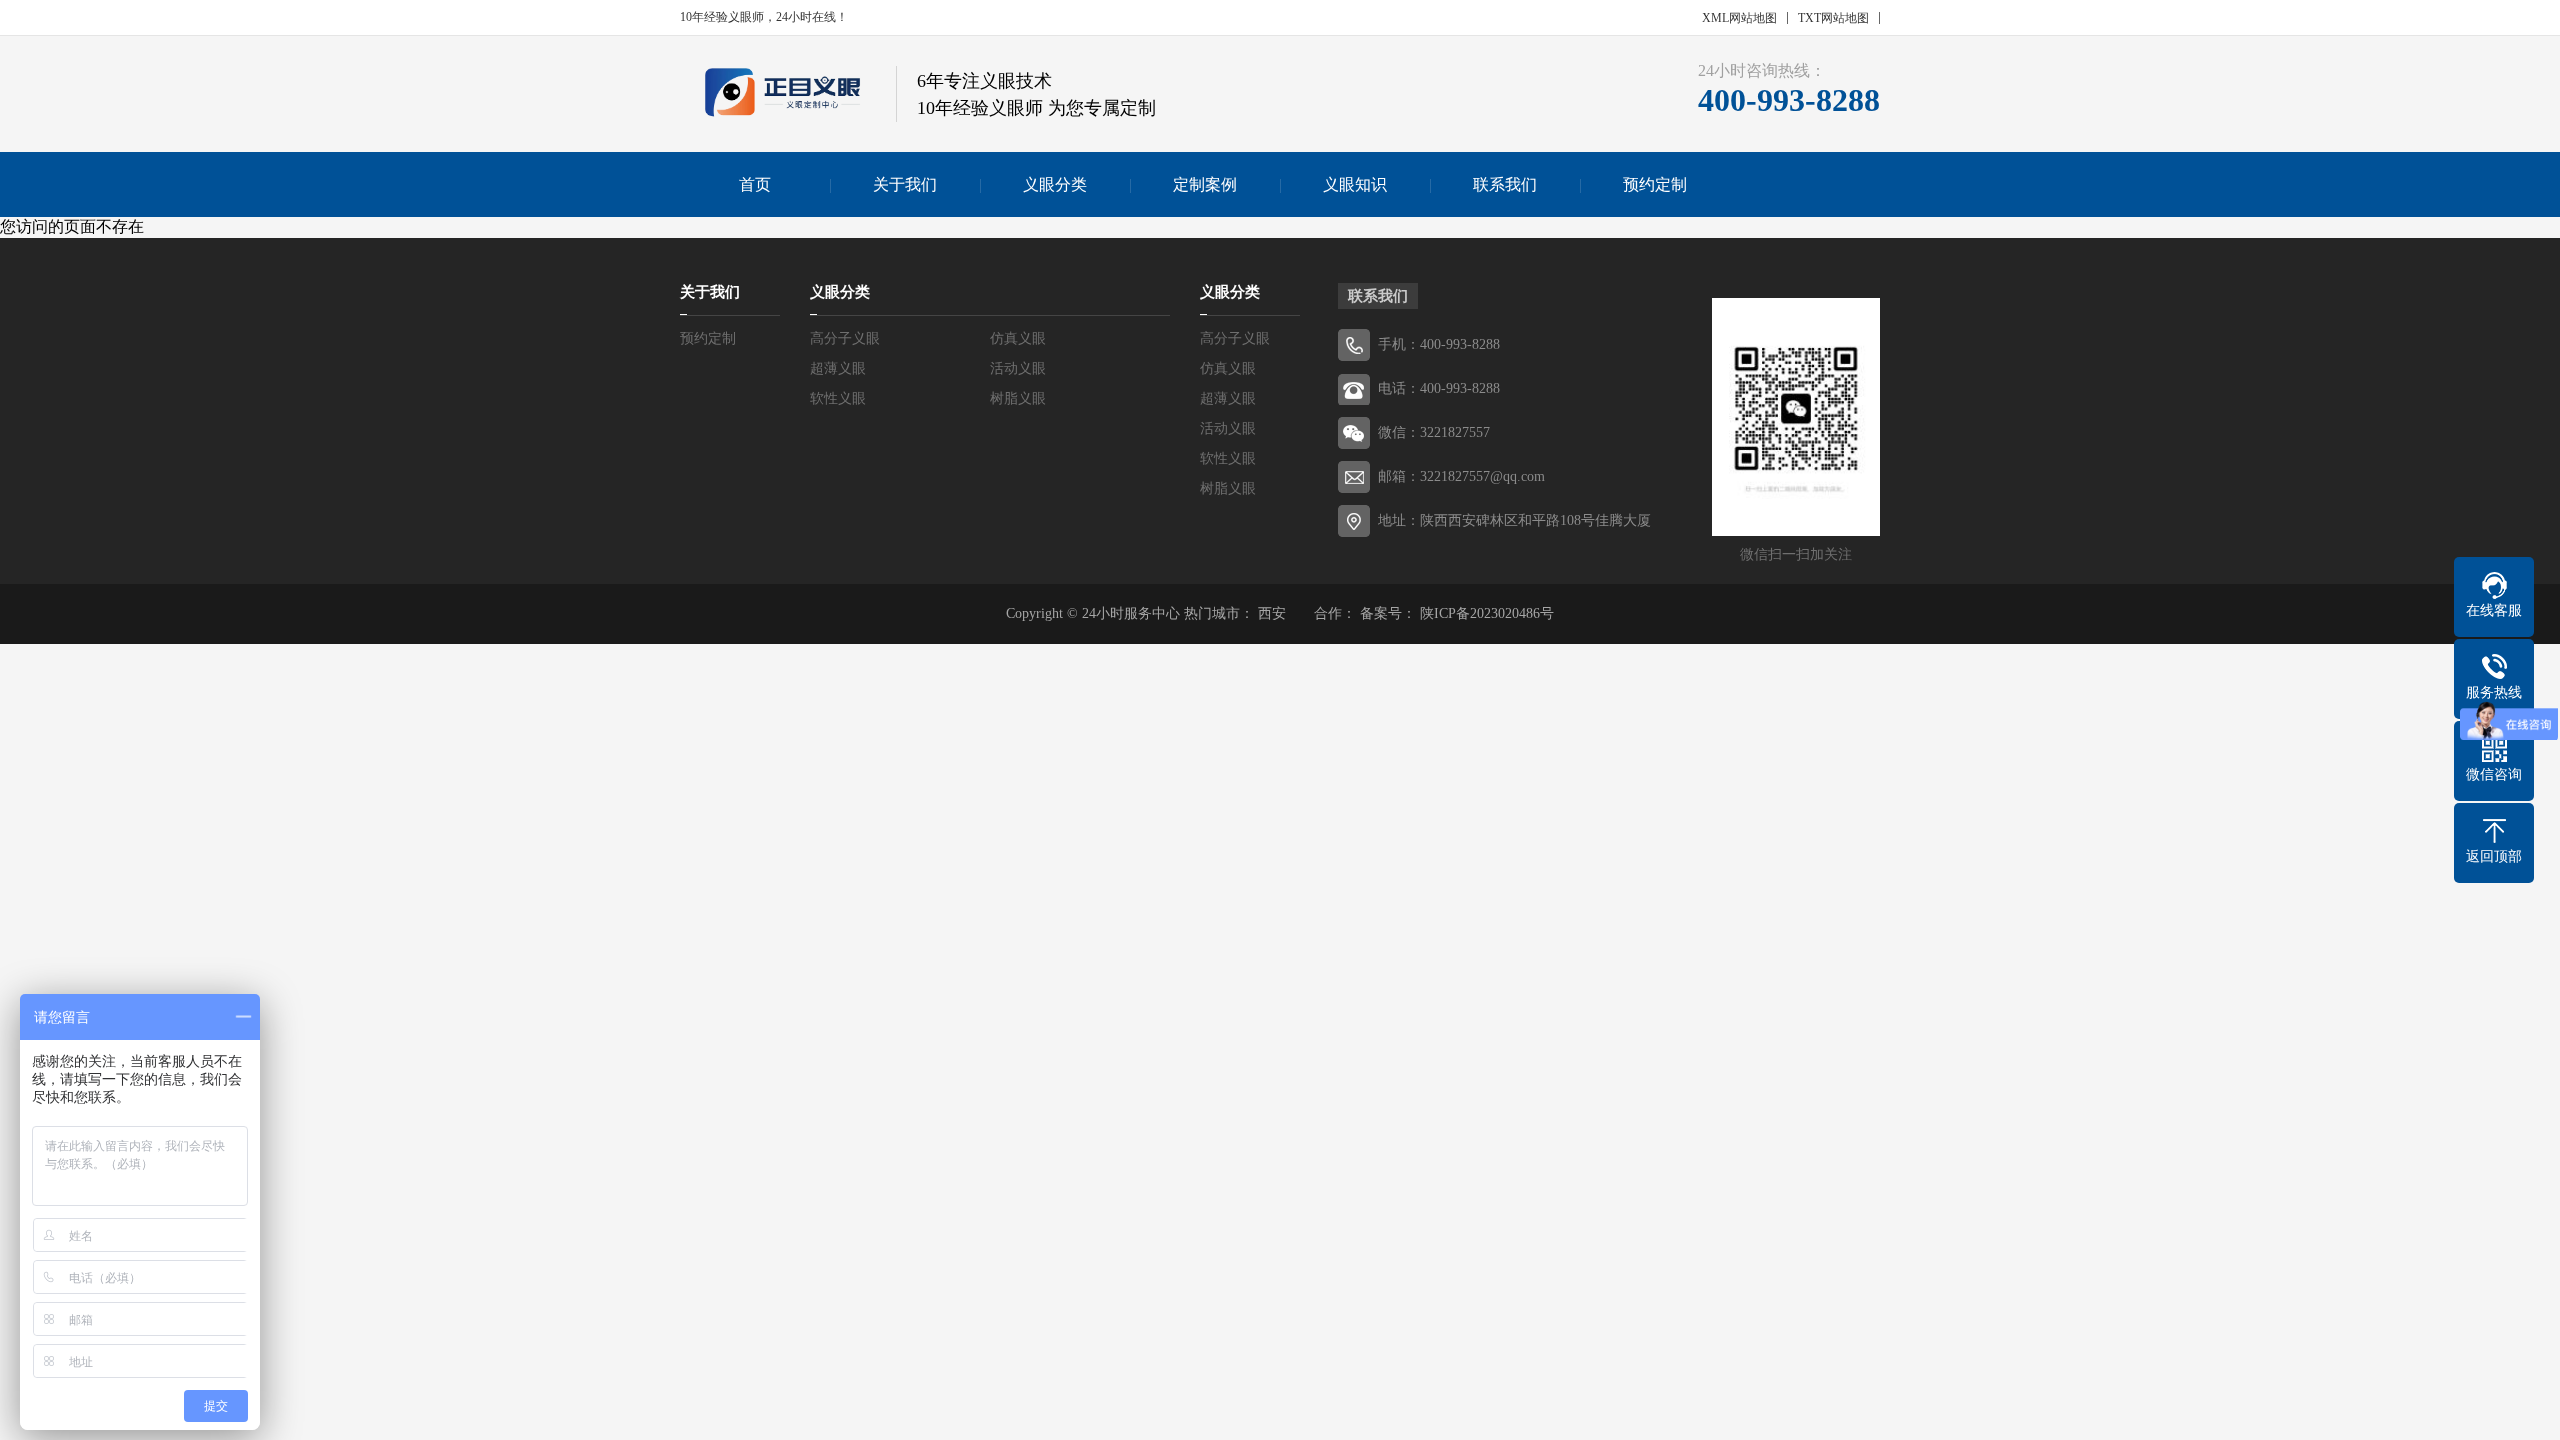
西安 (1274, 613)
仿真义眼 (1018, 338)
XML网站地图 (1739, 18)
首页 (755, 184)
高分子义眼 (845, 338)
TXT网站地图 (1833, 18)
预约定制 (1655, 184)
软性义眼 (838, 398)
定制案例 (1205, 184)
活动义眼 (1018, 368)
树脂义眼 (1018, 398)
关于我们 (905, 184)
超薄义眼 (838, 368)
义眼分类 (1055, 184)
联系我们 (1505, 184)
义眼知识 (1355, 184)
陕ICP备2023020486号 (1487, 613)
